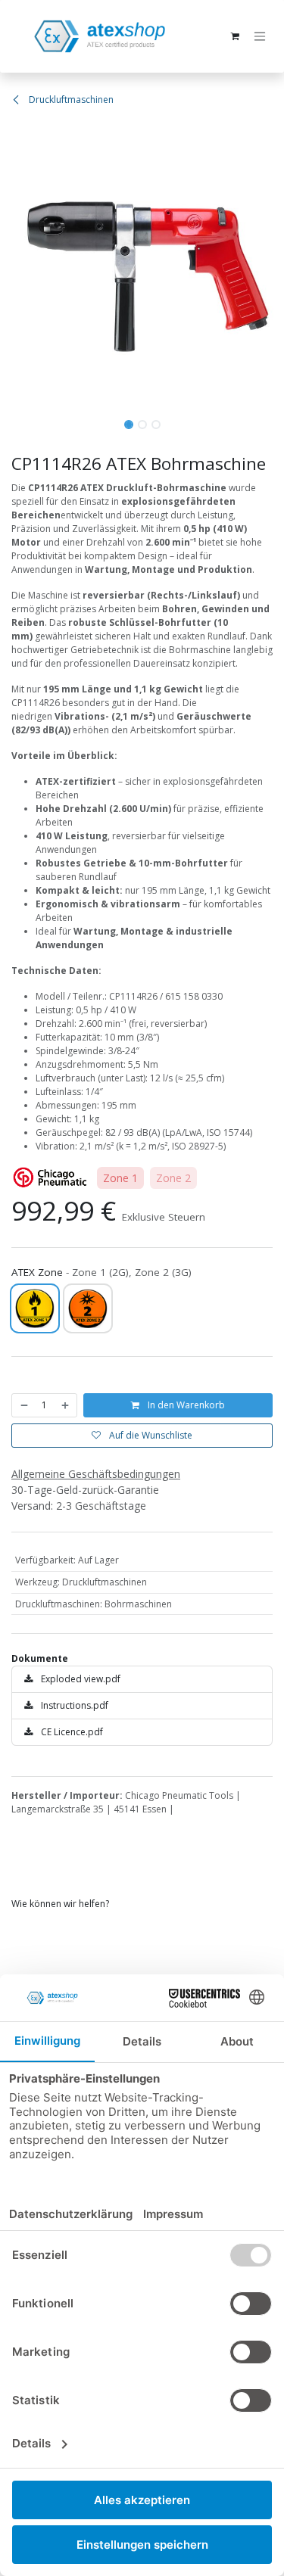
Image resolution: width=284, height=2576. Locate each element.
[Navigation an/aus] (260, 37)
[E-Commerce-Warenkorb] (235, 36)
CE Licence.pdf (71, 1732)
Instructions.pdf (73, 1705)
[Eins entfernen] (23, 1405)
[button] (14, 266)
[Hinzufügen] (66, 1405)
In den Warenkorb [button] (185, 1405)
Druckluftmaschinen (70, 100)
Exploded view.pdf (80, 1679)
